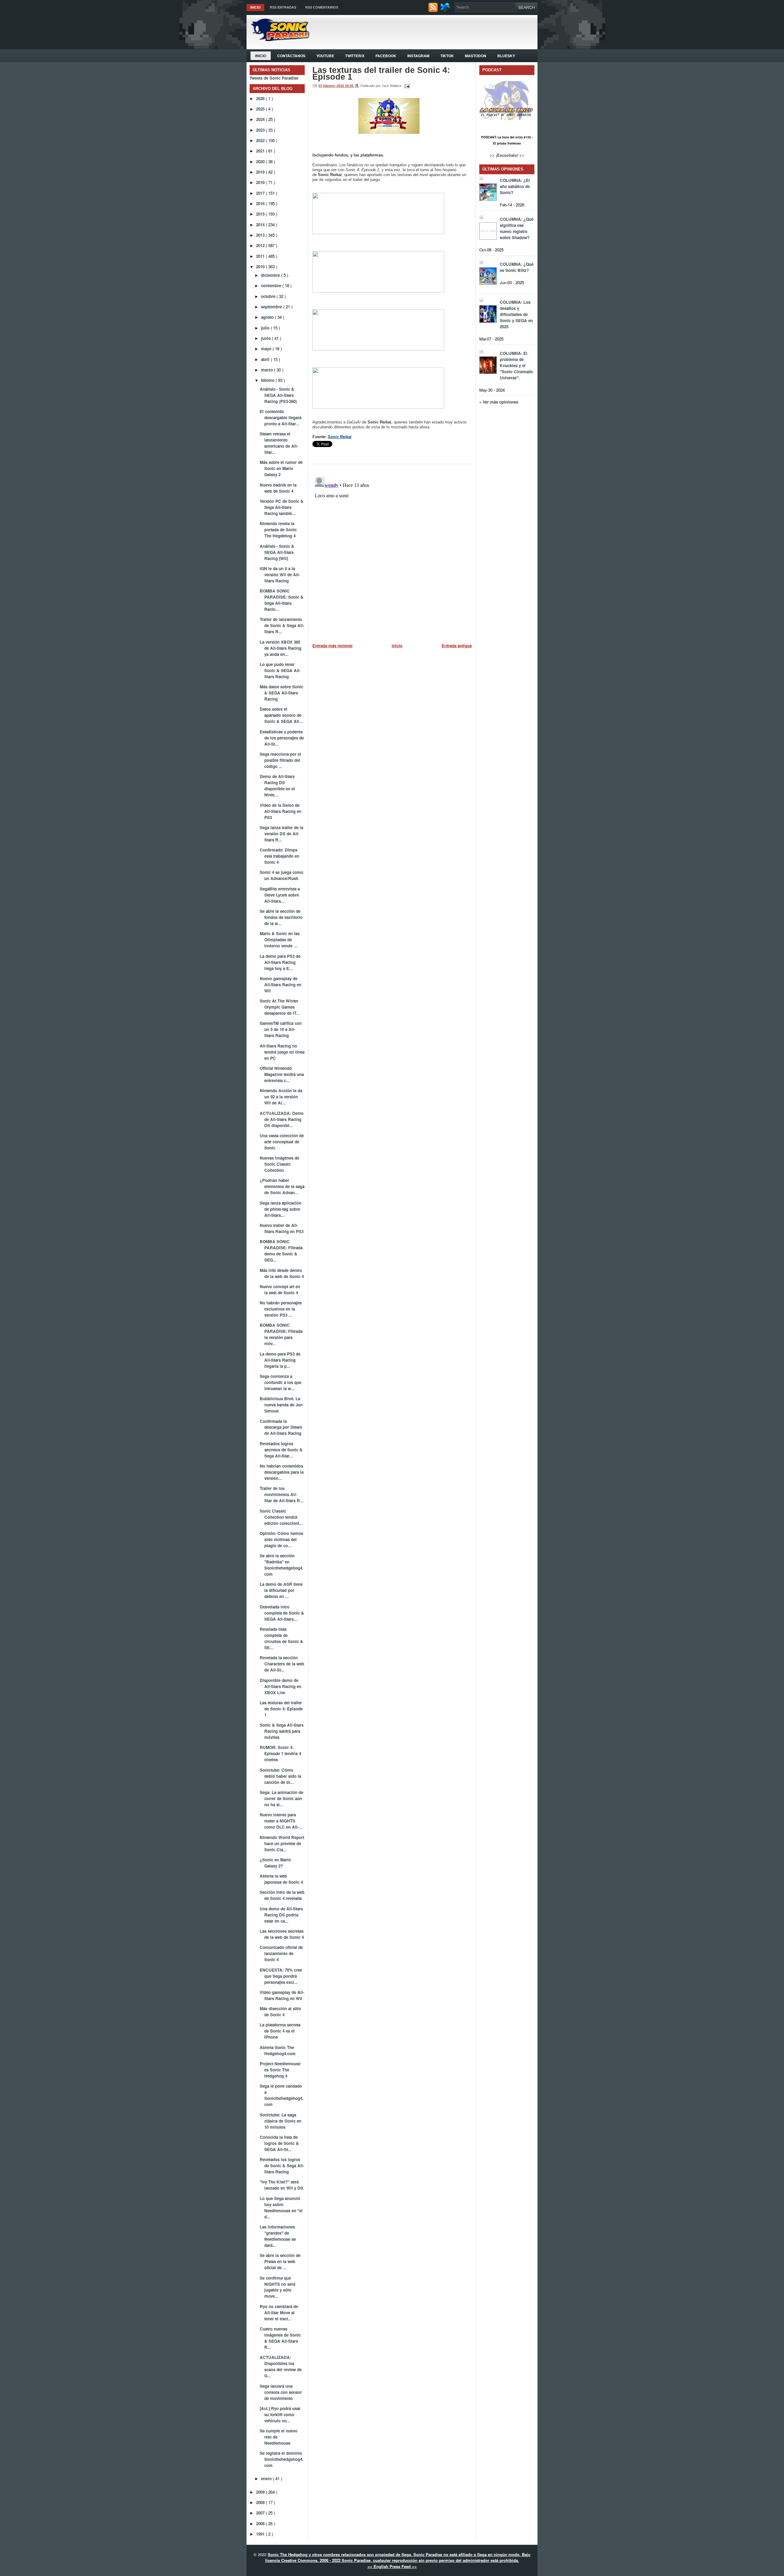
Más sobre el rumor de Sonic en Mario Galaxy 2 (281, 468)
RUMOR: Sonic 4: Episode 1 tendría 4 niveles (280, 1753)
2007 (261, 2513)
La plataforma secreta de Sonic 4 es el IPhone (280, 2031)
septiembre (272, 307)
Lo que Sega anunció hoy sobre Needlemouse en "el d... (281, 2207)
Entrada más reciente (332, 646)
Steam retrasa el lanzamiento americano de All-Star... (279, 443)
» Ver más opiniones (499, 402)
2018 (261, 182)
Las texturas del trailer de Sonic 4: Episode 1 (281, 1709)
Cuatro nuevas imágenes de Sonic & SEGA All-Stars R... (280, 2338)
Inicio (255, 7)
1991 (261, 2534)
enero (267, 2478)
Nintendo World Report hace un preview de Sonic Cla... (282, 1843)
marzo (268, 370)
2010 (261, 267)
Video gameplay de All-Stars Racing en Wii (282, 1995)
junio (266, 338)
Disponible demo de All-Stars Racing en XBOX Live (281, 1686)
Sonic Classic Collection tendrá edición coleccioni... (281, 1517)
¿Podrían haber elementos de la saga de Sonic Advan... (282, 1186)
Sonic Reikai (340, 437)
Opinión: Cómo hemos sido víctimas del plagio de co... (281, 1539)
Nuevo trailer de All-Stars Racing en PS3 (282, 1228)
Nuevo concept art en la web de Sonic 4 (280, 1290)
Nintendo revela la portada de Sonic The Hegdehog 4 (278, 530)
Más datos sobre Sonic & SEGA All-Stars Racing (281, 693)
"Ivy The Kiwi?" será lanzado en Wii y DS (281, 2185)
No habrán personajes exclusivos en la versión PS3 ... (281, 1309)
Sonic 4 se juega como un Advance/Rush (281, 875)
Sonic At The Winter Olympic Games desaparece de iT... (280, 1007)
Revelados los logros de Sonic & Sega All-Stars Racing (282, 2166)
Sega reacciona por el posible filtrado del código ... (280, 760)
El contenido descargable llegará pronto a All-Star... (281, 417)
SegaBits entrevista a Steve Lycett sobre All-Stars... (280, 895)
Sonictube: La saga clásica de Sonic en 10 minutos (281, 2121)
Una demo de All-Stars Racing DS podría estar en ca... (281, 1915)
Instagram (418, 56)
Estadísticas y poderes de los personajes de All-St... (282, 738)
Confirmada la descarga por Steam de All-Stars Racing (281, 1427)
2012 (261, 245)
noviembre (272, 286)
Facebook (386, 56)
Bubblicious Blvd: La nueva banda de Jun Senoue (281, 1405)
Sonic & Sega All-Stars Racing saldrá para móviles (282, 1731)
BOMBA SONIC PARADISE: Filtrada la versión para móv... (281, 1334)
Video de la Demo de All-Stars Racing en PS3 (281, 811)
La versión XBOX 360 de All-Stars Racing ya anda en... (281, 648)
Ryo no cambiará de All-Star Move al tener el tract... (279, 2313)
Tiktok (447, 56)
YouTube (325, 56)
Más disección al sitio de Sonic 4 (280, 2012)
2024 (261, 119)
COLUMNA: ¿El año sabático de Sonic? (515, 186)
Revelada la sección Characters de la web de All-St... (282, 1664)
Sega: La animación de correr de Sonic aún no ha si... (281, 1798)
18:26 (350, 86)
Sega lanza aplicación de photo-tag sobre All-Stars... (281, 1209)
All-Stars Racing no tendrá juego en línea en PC (282, 1052)
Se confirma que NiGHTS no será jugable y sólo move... (277, 2287)
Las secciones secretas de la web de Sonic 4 (282, 1934)
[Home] (278, 39)
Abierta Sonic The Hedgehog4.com (278, 2050)
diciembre (271, 275)
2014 (261, 225)
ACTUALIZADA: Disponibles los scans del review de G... (281, 2366)
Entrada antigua (457, 646)
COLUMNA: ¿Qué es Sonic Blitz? (517, 267)
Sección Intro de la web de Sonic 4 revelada (282, 1895)
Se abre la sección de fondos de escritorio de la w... (281, 917)
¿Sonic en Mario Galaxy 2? (275, 1863)
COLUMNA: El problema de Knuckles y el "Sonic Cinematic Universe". (516, 365)
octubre (269, 296)
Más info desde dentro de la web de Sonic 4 (282, 1273)
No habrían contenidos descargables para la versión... (282, 1472)
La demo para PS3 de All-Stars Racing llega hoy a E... (280, 962)
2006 (261, 2523)
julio (266, 328)
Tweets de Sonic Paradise (274, 78)
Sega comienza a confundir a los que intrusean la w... (281, 1382)
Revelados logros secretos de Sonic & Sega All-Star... (281, 1450)
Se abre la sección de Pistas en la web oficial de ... (280, 2261)
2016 (261, 203)
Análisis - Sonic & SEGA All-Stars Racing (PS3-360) (278, 395)
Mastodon (476, 56)
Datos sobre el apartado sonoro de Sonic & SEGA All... (281, 715)
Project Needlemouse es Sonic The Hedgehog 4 (280, 2070)
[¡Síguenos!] (446, 11)
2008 (261, 2502)
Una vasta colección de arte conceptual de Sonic (282, 1142)
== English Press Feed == (392, 2566)
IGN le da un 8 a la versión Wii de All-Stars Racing (280, 575)
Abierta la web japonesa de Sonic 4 (281, 1879)
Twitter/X (355, 56)
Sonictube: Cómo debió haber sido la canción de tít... (280, 1776)
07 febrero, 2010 (332, 86)
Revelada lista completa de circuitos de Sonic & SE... (281, 1638)
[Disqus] (392, 551)
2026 (261, 98)
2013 (261, 235)
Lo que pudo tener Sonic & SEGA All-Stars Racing (280, 670)
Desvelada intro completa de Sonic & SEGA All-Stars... (282, 1613)
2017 (261, 193)
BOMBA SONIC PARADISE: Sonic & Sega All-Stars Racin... (282, 600)
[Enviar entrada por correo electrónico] (406, 86)
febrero (268, 380)
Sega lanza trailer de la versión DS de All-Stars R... (281, 834)
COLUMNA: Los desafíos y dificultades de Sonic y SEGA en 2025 (516, 314)
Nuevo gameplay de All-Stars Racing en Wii (281, 985)
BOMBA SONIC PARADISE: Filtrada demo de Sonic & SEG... (281, 1251)
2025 (261, 109)
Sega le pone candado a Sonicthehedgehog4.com (282, 2095)
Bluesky (506, 56)
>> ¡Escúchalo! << (507, 155)
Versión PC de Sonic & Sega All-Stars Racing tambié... (282, 507)
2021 (261, 151)
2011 (261, 256)
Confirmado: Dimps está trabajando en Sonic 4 (279, 856)
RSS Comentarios (322, 7)
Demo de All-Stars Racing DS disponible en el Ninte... (277, 786)
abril (266, 359)
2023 (261, 130)
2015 (261, 214)
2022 (261, 140)
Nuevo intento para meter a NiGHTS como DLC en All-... (281, 1821)
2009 (261, 2492)
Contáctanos (291, 56)
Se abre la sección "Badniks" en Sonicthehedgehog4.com (282, 1565)
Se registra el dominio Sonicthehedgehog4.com (282, 2459)
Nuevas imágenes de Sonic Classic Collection (279, 1164)
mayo (267, 349)
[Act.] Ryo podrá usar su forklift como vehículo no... (280, 2414)
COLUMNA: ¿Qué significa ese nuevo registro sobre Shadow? (517, 228)
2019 (261, 172)
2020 (261, 162)
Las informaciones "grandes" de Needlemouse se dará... (278, 2236)
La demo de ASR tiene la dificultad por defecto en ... (281, 1590)
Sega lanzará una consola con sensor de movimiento (281, 2392)
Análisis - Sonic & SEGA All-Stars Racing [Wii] (277, 552)
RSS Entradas (283, 7)
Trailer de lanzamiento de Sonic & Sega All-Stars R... (282, 625)
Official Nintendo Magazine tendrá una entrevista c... (282, 1074)
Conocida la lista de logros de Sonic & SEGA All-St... (279, 2143)
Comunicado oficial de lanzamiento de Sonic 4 (281, 1953)
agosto (268, 317)
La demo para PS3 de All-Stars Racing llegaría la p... (280, 1360)
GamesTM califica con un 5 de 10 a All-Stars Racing (281, 1029)
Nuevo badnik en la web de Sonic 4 (278, 488)
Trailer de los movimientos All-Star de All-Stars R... (282, 1494)
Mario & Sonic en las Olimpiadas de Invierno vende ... (280, 940)
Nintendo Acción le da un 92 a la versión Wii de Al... (281, 1097)
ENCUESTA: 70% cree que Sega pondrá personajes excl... (281, 1976)
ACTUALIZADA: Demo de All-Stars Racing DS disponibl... (282, 1119)
